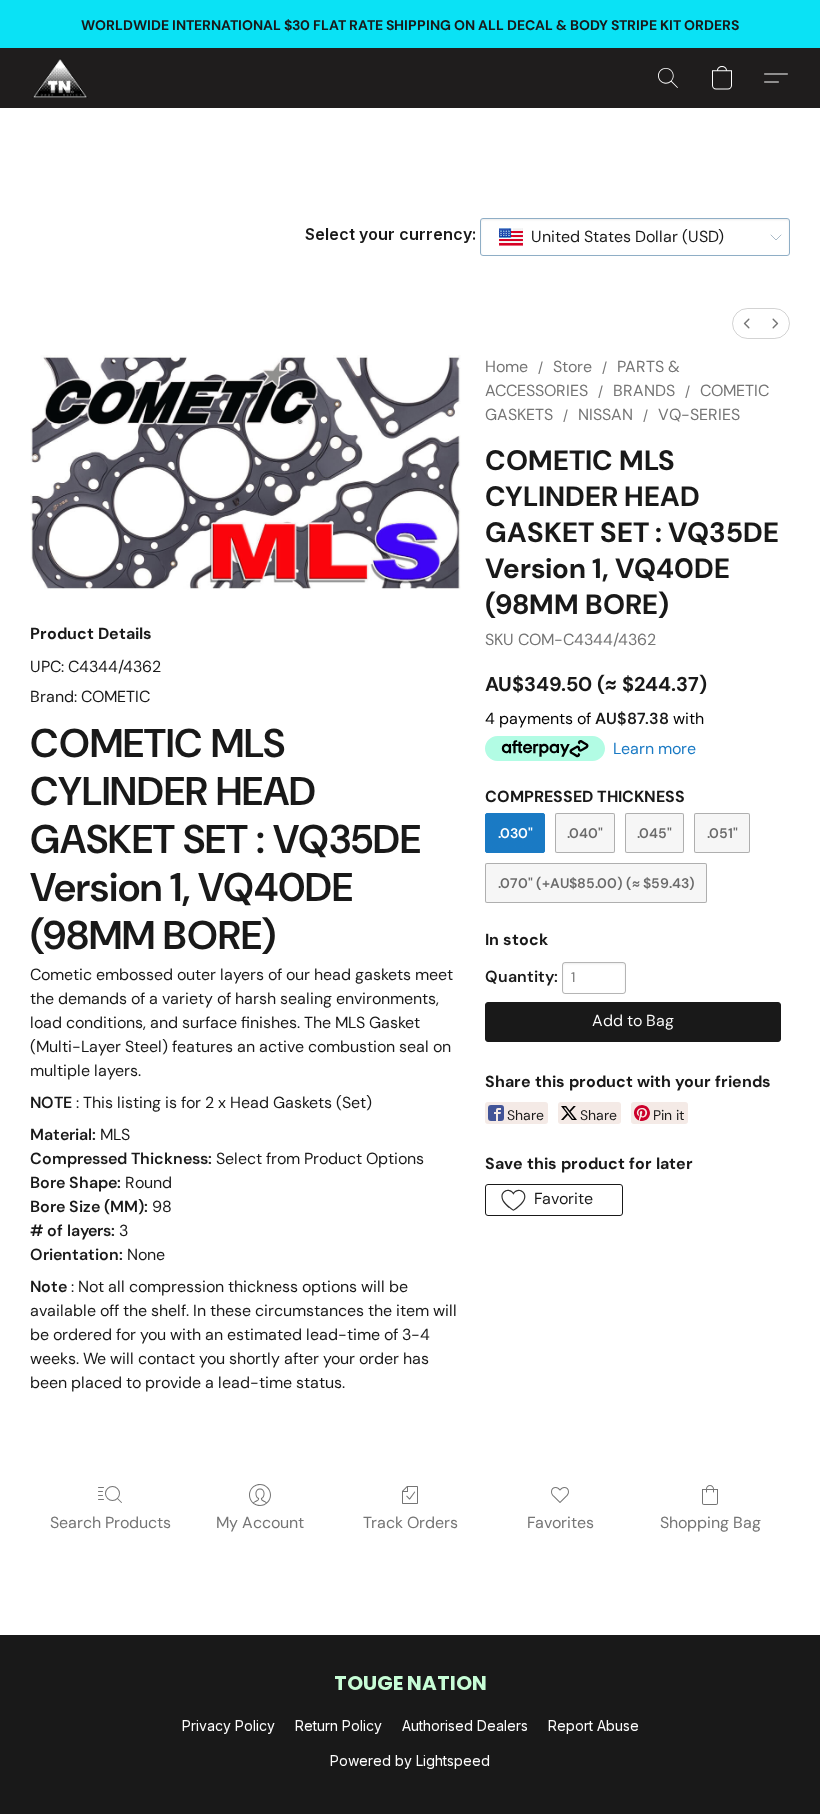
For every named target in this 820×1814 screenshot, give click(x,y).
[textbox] (621, 237)
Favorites (560, 1522)
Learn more (654, 748)
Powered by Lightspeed (410, 1760)
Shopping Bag (710, 1522)
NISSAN (605, 414)
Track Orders (410, 1522)
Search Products (110, 1522)
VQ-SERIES (699, 414)
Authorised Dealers (465, 1725)
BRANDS (644, 390)
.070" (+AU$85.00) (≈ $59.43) (596, 883)
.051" (722, 833)
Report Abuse (593, 1725)
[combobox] (635, 237)
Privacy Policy (228, 1725)
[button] (60, 78)
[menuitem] (747, 323)
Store (572, 366)
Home (506, 366)
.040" (585, 833)
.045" (654, 833)
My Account (260, 1522)
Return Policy (338, 1725)
